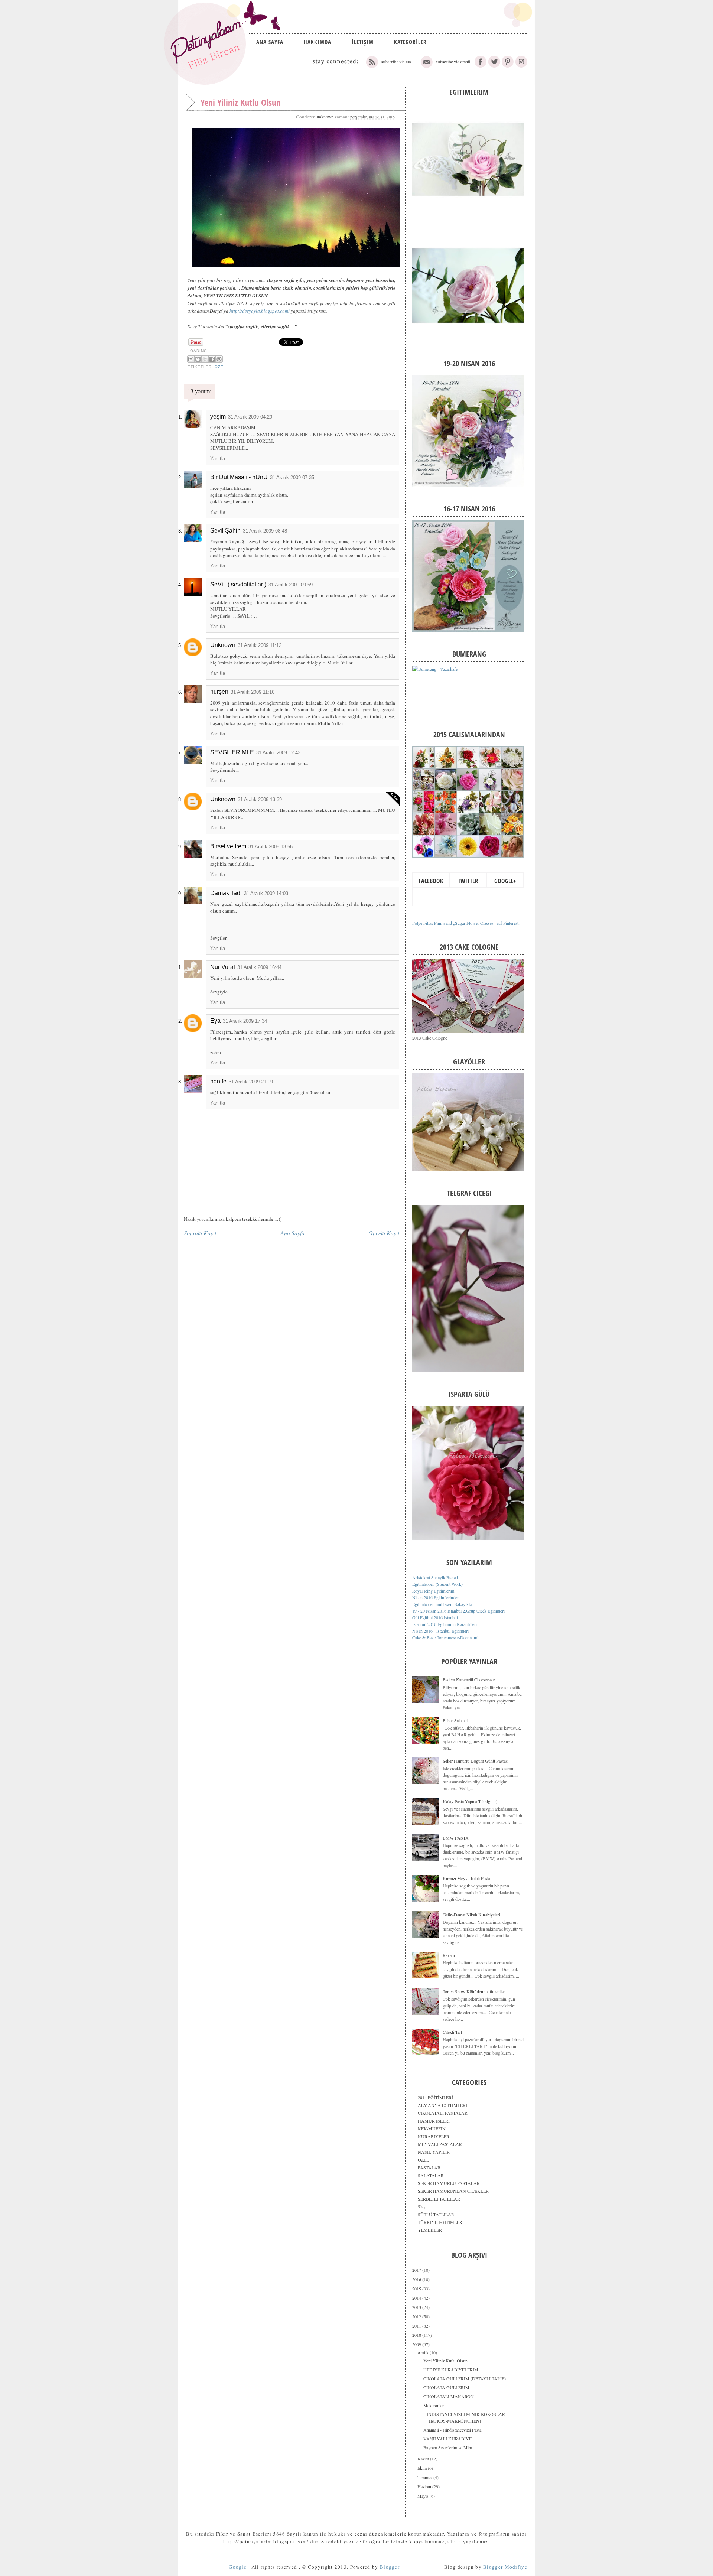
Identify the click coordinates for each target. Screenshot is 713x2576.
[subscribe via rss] (389, 66)
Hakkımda (318, 42)
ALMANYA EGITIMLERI (442, 2105)
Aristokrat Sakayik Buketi (435, 1577)
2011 (417, 2326)
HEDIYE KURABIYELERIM (451, 2370)
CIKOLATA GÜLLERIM (446, 2387)
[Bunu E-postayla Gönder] (191, 359)
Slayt (422, 2206)
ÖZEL (220, 367)
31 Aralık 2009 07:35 (292, 477)
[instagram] (521, 66)
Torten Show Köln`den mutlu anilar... (475, 1991)
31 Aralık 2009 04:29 (250, 417)
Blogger (390, 2567)
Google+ (505, 881)
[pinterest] (508, 66)
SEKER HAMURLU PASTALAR (449, 2183)
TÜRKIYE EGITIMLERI (441, 2222)
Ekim (423, 2468)
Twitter (468, 881)
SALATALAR (431, 2175)
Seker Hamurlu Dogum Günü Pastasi (476, 1761)
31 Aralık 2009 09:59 (291, 585)
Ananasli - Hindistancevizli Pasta (452, 2430)
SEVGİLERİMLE (232, 752)
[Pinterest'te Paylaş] (219, 359)
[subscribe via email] (445, 66)
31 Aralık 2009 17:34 (245, 1021)
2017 (417, 2270)
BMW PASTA (456, 1838)
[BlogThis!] (198, 359)
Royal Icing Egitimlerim (433, 1591)
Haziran (425, 2486)
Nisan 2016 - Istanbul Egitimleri (440, 1631)
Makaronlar (434, 2405)
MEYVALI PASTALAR (440, 2144)
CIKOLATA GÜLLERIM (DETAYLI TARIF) (465, 2378)
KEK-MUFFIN (432, 2128)
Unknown (223, 645)
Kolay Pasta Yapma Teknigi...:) (470, 1801)
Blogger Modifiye (505, 2567)
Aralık (424, 2352)
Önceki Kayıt (384, 1233)
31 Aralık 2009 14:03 (266, 893)
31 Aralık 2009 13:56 (271, 847)
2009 (417, 2344)
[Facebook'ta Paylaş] (212, 359)
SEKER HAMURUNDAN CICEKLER (453, 2191)
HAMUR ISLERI (434, 2121)
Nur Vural (223, 967)
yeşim (218, 417)
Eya (215, 1021)
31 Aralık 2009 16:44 (259, 967)
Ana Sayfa (270, 42)
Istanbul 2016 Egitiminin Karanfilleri (445, 1624)
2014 (417, 2298)
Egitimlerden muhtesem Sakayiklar (443, 1604)
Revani (449, 1955)
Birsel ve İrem (228, 846)
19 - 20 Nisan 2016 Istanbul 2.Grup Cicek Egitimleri (458, 1611)
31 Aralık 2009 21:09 (251, 1082)
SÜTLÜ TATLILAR (436, 2214)
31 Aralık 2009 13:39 (260, 799)
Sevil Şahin (225, 531)
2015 (417, 2289)
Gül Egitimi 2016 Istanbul (435, 1617)
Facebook (431, 881)
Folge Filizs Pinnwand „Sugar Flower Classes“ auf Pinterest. (466, 923)
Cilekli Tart (452, 2032)
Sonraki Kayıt (200, 1233)
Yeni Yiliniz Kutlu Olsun (445, 2361)
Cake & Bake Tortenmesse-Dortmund (445, 1637)
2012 (417, 2316)
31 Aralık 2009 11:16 (253, 692)
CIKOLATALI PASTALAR (443, 2113)
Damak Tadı (226, 893)
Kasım (424, 2459)
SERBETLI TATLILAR (439, 2199)
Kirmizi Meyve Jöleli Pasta (466, 1878)
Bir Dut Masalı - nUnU (239, 477)
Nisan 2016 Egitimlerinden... (437, 1597)
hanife (218, 1081)
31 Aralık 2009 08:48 (265, 531)
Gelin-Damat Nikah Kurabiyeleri (471, 1915)
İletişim (363, 42)
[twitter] (494, 66)
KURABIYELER (434, 2136)
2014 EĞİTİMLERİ (435, 2097)
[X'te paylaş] (205, 359)
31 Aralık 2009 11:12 (260, 645)
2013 (417, 2307)
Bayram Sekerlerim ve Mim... (449, 2447)
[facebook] (481, 66)
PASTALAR (429, 2167)
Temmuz (425, 2477)
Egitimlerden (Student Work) (437, 1584)
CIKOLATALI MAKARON (449, 2396)
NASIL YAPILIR (434, 2152)
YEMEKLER (430, 2230)
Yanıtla (218, 458)
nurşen (219, 692)
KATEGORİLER (410, 42)
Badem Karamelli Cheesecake (469, 1679)
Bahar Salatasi (455, 1720)
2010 (417, 2335)
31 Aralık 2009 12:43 (278, 753)
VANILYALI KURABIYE (447, 2439)
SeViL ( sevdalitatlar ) (238, 584)
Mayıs (424, 2496)
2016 (417, 2279)
